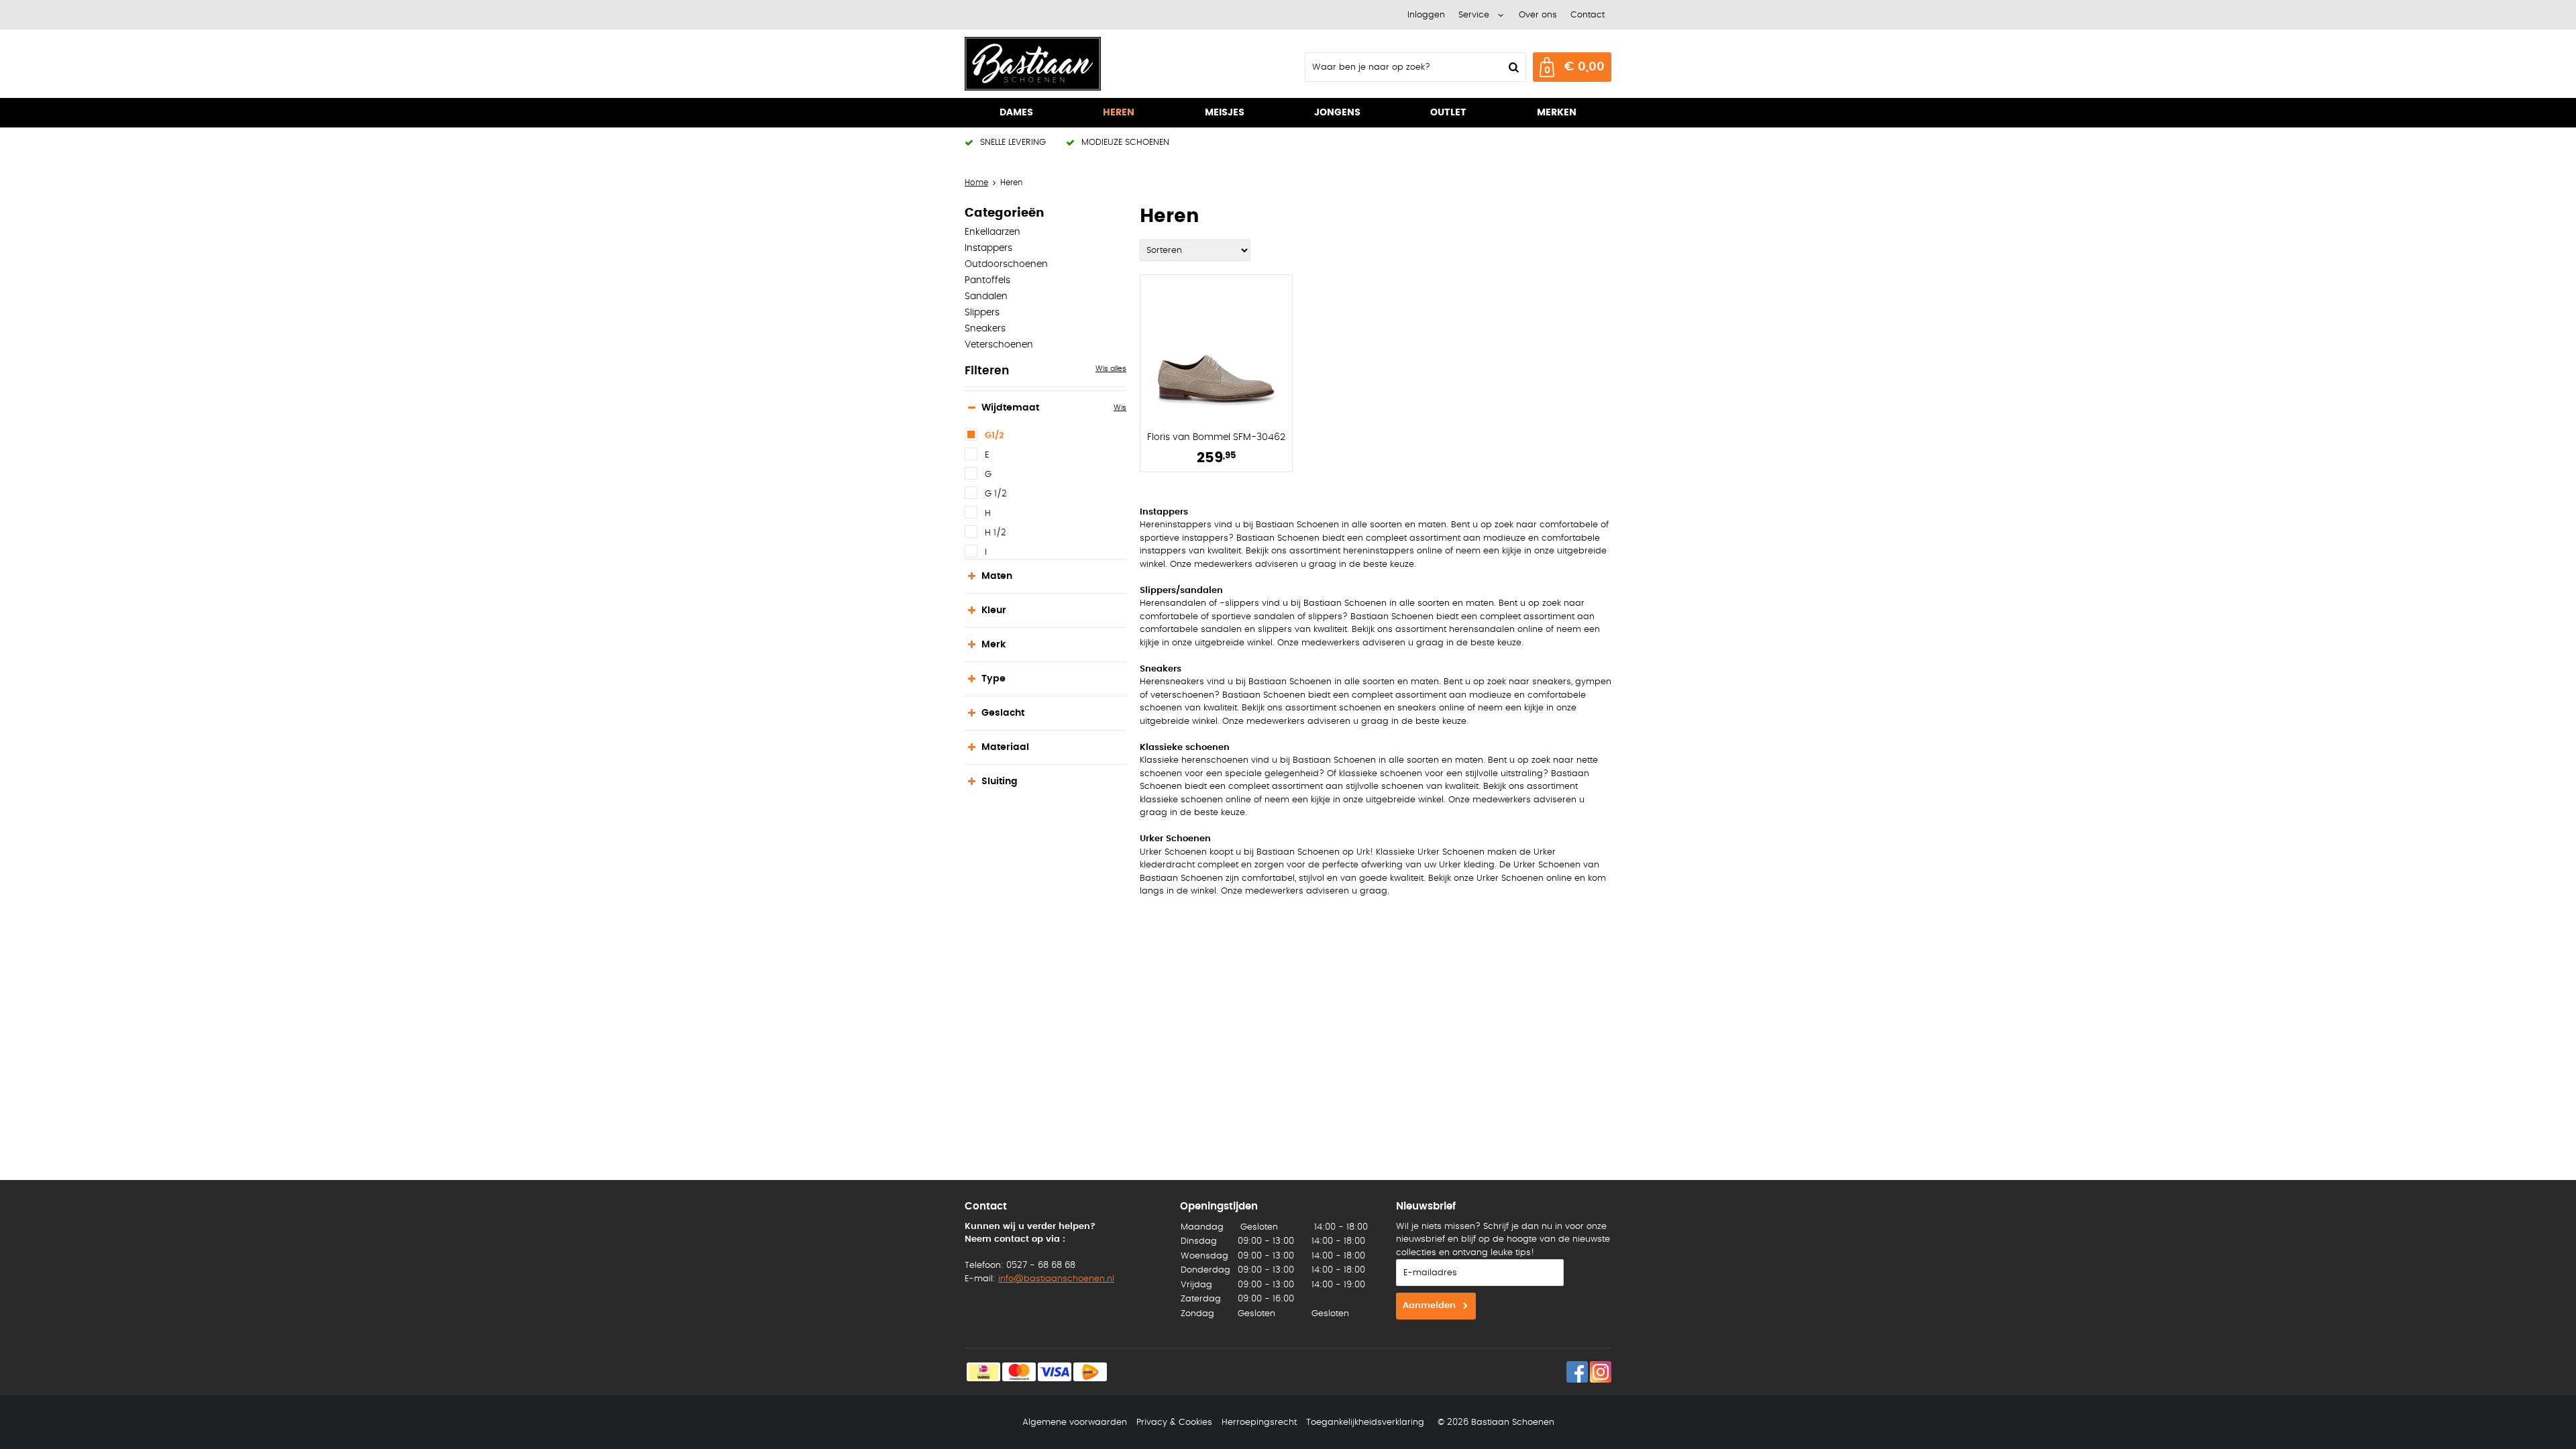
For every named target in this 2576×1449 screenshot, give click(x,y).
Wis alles (1111, 369)
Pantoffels (987, 280)
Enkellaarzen (992, 232)
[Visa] (1055, 1372)
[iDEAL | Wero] (983, 1372)
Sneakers (985, 329)
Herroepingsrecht (1259, 1423)
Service (1474, 15)
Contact (1588, 15)
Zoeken (1512, 67)
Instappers (988, 248)
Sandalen (986, 297)
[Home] (1065, 64)
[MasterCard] (1019, 1372)
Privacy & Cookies (1174, 1423)
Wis (1120, 408)
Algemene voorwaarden (1075, 1423)
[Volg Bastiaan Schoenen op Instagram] (1601, 1372)
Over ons (1538, 15)
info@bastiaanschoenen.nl (1056, 1279)
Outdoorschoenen (1006, 264)
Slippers (982, 313)
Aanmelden (1429, 1306)
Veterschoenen (999, 345)
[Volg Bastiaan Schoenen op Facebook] (1577, 1372)
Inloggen (1426, 15)
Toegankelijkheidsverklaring (1365, 1423)
